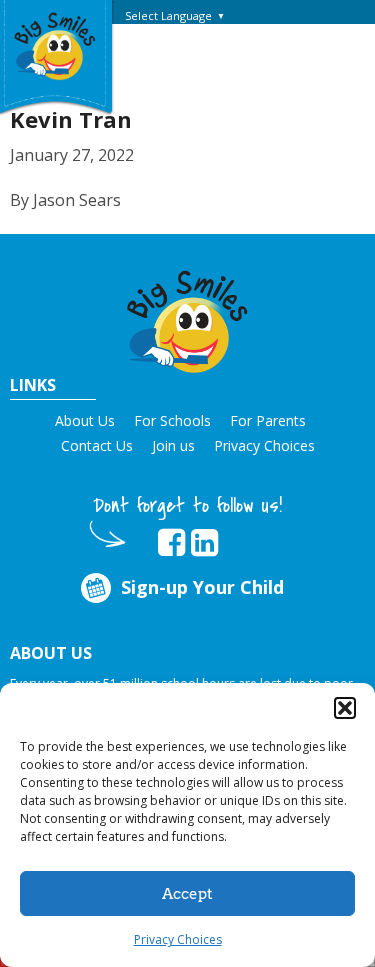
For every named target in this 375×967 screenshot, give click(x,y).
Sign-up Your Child (202, 587)
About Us (85, 420)
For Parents (268, 420)
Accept (187, 894)
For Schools (172, 420)
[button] (345, 708)
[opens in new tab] (171, 543)
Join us (173, 445)
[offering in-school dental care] (55, 44)
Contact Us (97, 445)
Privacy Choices (178, 939)
